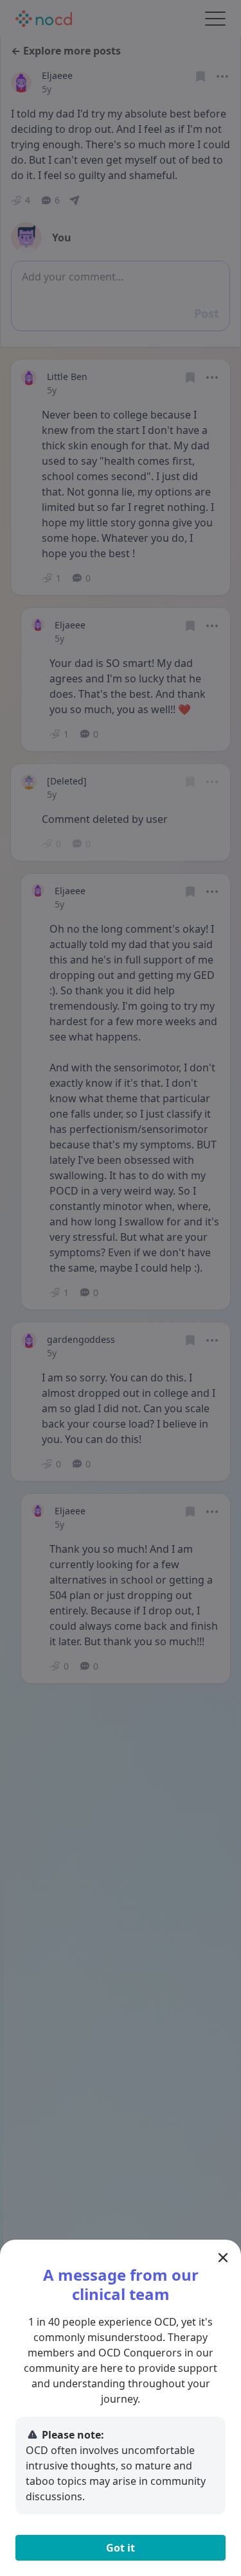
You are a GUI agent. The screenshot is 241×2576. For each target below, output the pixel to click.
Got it (121, 2548)
